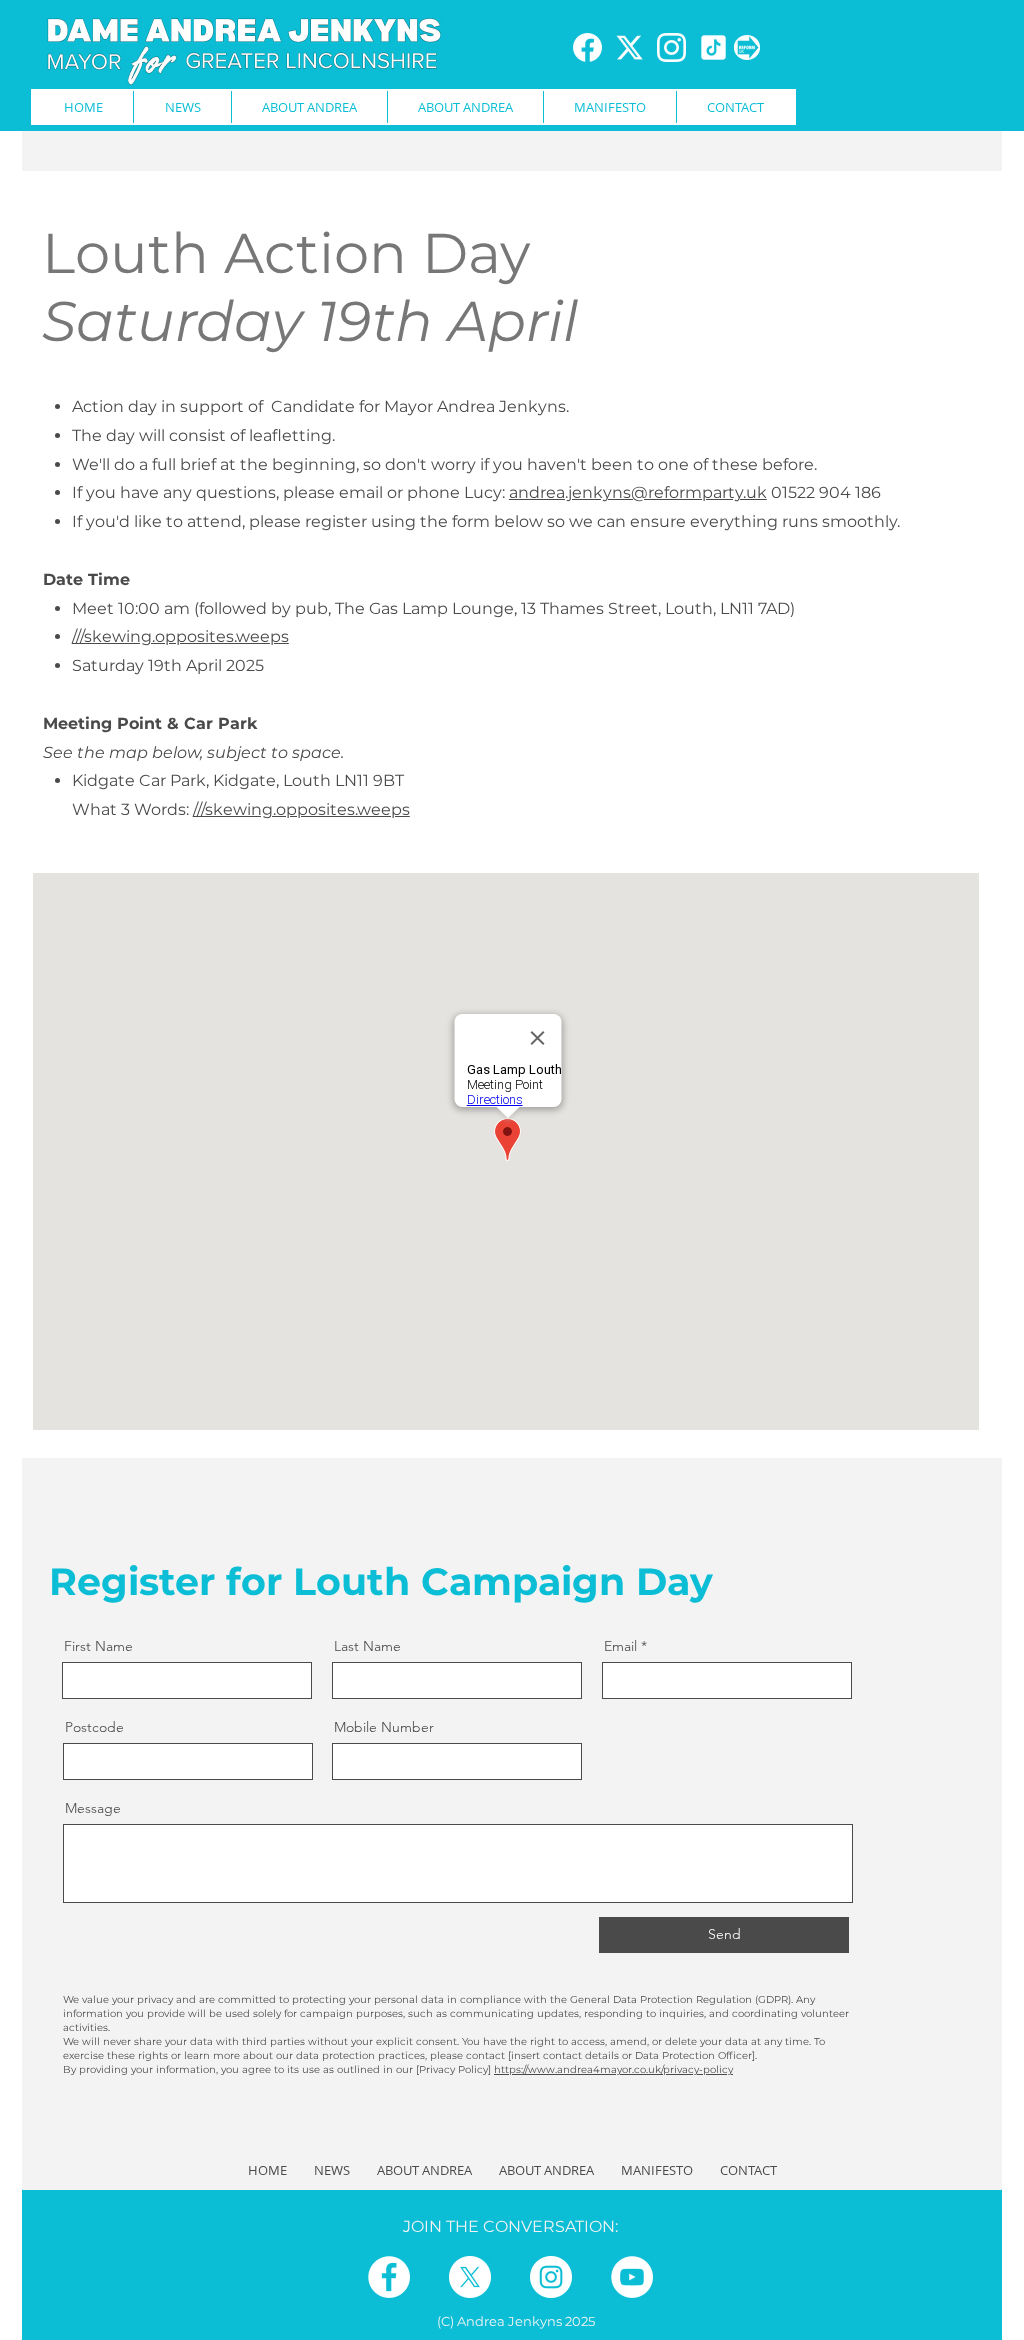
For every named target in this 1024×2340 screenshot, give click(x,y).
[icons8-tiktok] (713, 47)
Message (93, 1808)
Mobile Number (384, 1727)
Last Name (367, 1646)
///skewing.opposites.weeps (301, 809)
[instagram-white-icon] (671, 47)
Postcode (94, 1727)
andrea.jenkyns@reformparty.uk (638, 492)
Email (620, 1646)
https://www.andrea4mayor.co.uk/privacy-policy (613, 2069)
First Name (98, 1646)
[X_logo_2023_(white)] (629, 47)
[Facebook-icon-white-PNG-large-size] (587, 47)
